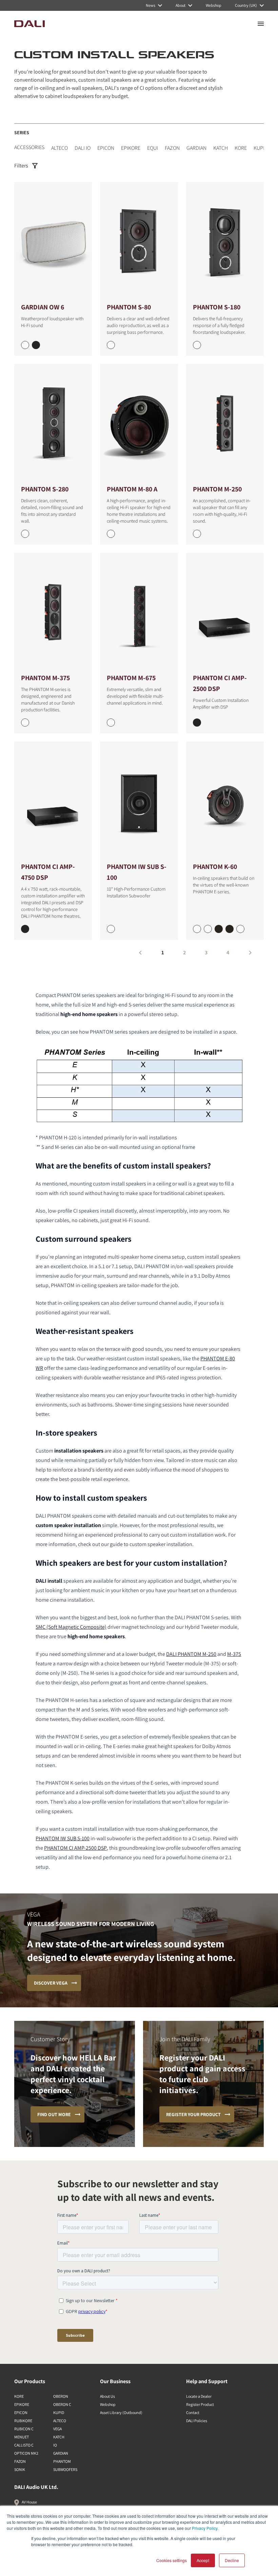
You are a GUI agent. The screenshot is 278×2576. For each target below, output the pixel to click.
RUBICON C (24, 2429)
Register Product (200, 2404)
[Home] (29, 24)
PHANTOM (62, 2461)
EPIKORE (131, 148)
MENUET (22, 2437)
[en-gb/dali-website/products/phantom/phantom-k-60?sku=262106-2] (219, 929)
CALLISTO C (24, 2445)
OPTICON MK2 (26, 2453)
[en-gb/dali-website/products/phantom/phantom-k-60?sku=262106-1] (208, 929)
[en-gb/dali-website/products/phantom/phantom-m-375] (53, 613)
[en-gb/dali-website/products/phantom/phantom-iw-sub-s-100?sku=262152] (111, 929)
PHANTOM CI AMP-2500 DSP (75, 1848)
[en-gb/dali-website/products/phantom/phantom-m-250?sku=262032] (197, 534)
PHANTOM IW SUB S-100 (63, 1838)
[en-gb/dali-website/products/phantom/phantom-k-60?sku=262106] (197, 929)
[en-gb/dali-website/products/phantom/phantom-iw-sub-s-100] (139, 801)
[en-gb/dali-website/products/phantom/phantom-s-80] (139, 242)
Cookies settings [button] (172, 2560)
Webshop (108, 2404)
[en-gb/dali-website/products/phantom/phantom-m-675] (139, 613)
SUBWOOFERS (65, 2469)
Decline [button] (232, 2560)
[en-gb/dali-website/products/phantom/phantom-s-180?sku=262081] (197, 345)
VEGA (57, 2429)
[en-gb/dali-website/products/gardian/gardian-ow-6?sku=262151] (36, 345)
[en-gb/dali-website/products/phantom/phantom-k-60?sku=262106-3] (230, 929)
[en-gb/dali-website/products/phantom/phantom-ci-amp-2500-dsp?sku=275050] (197, 723)
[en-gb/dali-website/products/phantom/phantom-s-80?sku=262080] (111, 345)
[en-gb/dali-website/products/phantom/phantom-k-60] (225, 801)
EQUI (153, 148)
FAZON (172, 148)
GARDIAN (196, 148)
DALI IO (83, 148)
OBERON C (62, 2404)
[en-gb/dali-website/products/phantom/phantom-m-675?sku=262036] (111, 723)
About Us (107, 2396)
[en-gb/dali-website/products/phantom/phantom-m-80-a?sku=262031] (111, 534)
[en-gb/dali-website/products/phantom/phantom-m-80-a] (139, 424)
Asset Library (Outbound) (121, 2412)
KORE (241, 148)
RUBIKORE (23, 2421)
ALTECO (59, 148)
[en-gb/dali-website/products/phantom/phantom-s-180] (225, 242)
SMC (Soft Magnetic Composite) (71, 1627)
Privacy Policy (205, 2528)
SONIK (20, 2469)
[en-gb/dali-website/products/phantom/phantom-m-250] (225, 424)
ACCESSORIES (29, 147)
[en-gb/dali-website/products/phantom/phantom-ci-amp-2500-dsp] (225, 613)
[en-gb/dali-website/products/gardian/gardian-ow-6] (53, 242)
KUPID (261, 148)
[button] (140, 953)
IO (55, 2445)
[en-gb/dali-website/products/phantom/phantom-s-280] (53, 424)
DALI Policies (197, 2421)
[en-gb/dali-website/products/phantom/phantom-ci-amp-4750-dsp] (53, 801)
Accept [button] (203, 2560)
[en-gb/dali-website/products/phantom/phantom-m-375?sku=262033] (25, 723)
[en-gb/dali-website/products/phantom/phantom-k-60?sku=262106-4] (240, 929)
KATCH (221, 148)
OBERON (61, 2396)
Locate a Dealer (199, 2396)
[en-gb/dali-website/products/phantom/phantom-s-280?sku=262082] (25, 534)
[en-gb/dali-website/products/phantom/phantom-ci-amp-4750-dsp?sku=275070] (25, 929)
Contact (193, 2412)
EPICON (106, 148)
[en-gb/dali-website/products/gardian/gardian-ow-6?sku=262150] (25, 345)
